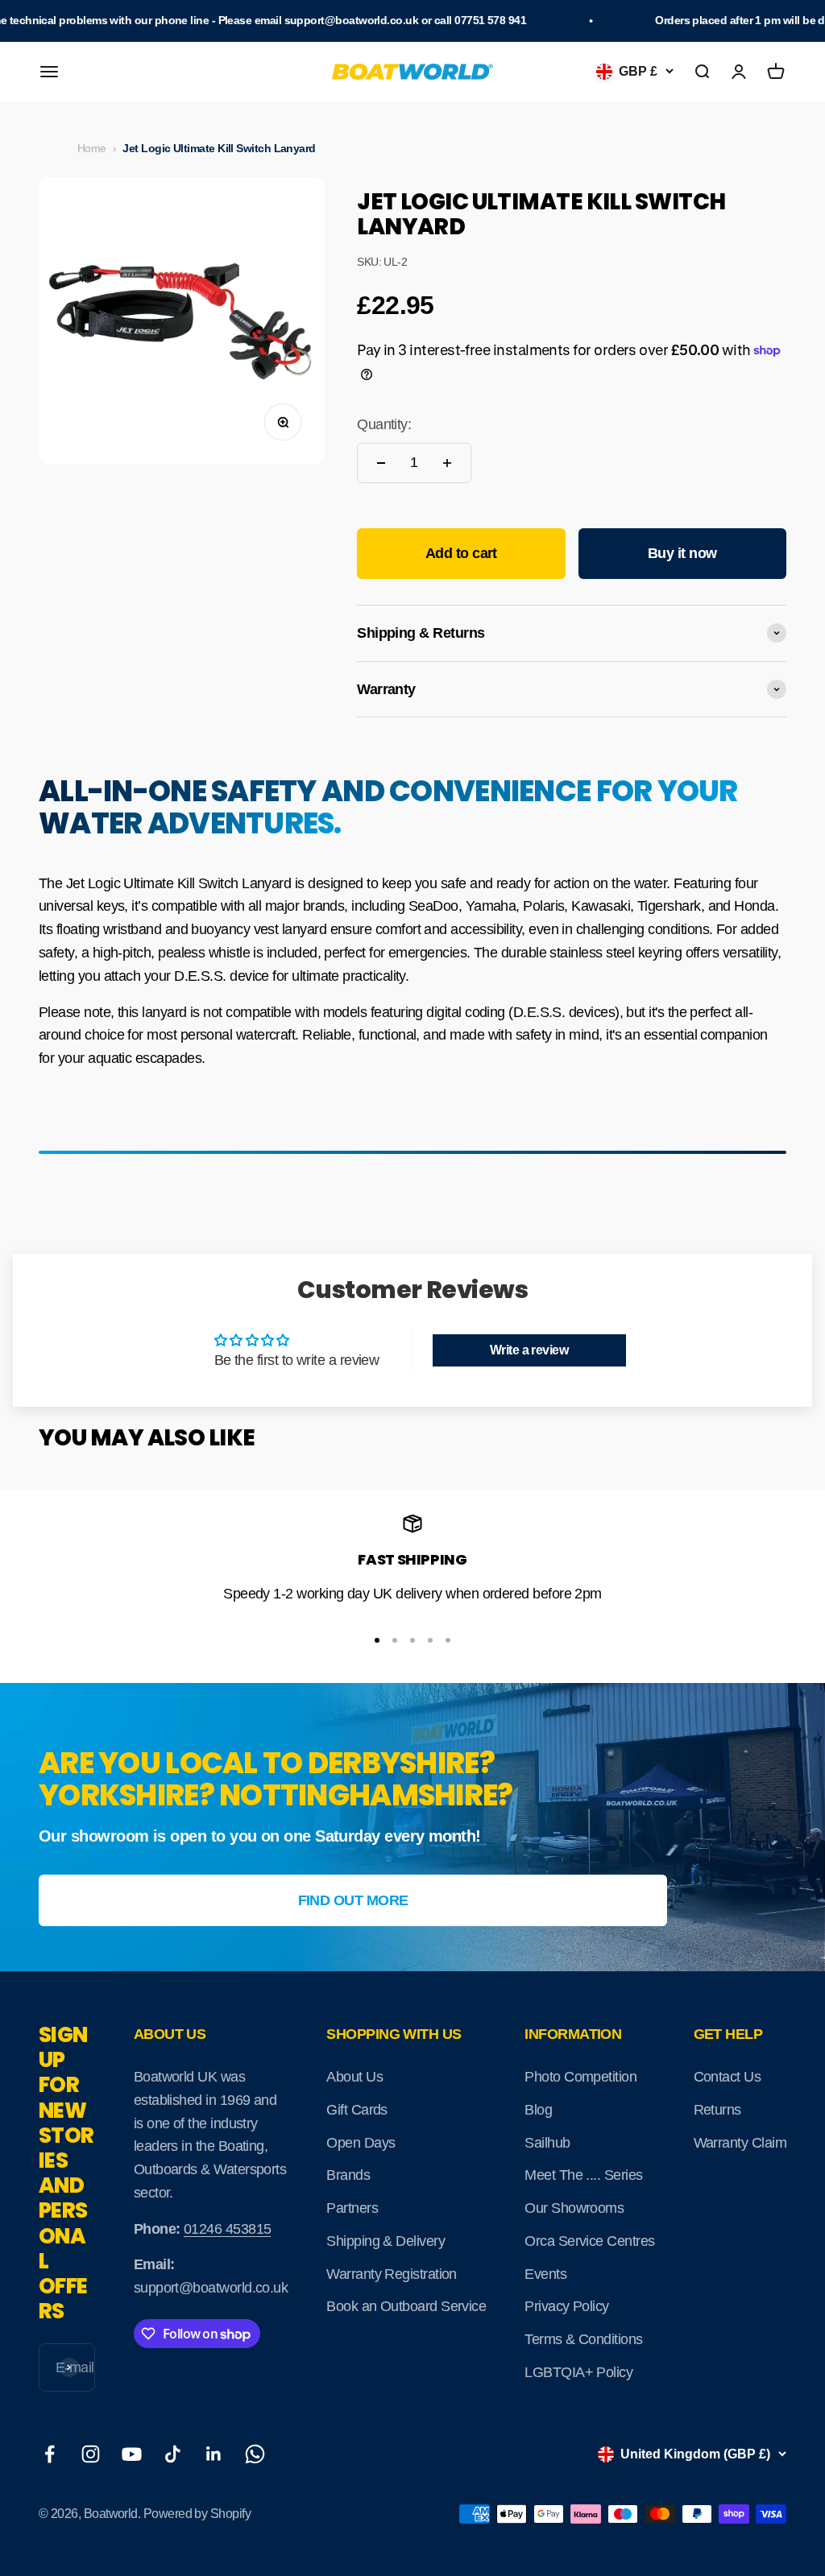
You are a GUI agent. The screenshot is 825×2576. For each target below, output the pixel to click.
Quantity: (384, 424)
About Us (354, 2077)
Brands (348, 2175)
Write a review (529, 1350)
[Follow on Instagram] (91, 2454)
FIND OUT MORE (353, 1900)
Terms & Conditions (583, 2339)
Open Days (361, 2143)
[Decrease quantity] (381, 463)
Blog (538, 2110)
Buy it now (682, 553)
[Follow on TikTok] (173, 2454)
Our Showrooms (574, 2208)
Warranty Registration (392, 2274)
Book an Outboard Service (406, 2306)
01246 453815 (228, 2229)
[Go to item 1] (377, 1640)
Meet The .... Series (583, 2175)
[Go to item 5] (448, 1640)
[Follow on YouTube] (132, 2454)
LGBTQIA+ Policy (578, 2372)
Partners (352, 2208)
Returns (717, 2110)
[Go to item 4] (430, 1640)
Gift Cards (357, 2110)
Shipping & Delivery (386, 2241)
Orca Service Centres (589, 2241)
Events (545, 2274)
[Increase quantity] (447, 463)
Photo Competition (580, 2077)
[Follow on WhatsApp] (255, 2454)
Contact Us (728, 2077)
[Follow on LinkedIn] (214, 2454)
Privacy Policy (566, 2306)
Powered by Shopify (197, 2514)
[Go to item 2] (395, 1640)
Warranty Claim (740, 2143)
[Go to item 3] (412, 1640)
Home (92, 148)
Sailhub (547, 2143)
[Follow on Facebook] (50, 2454)
